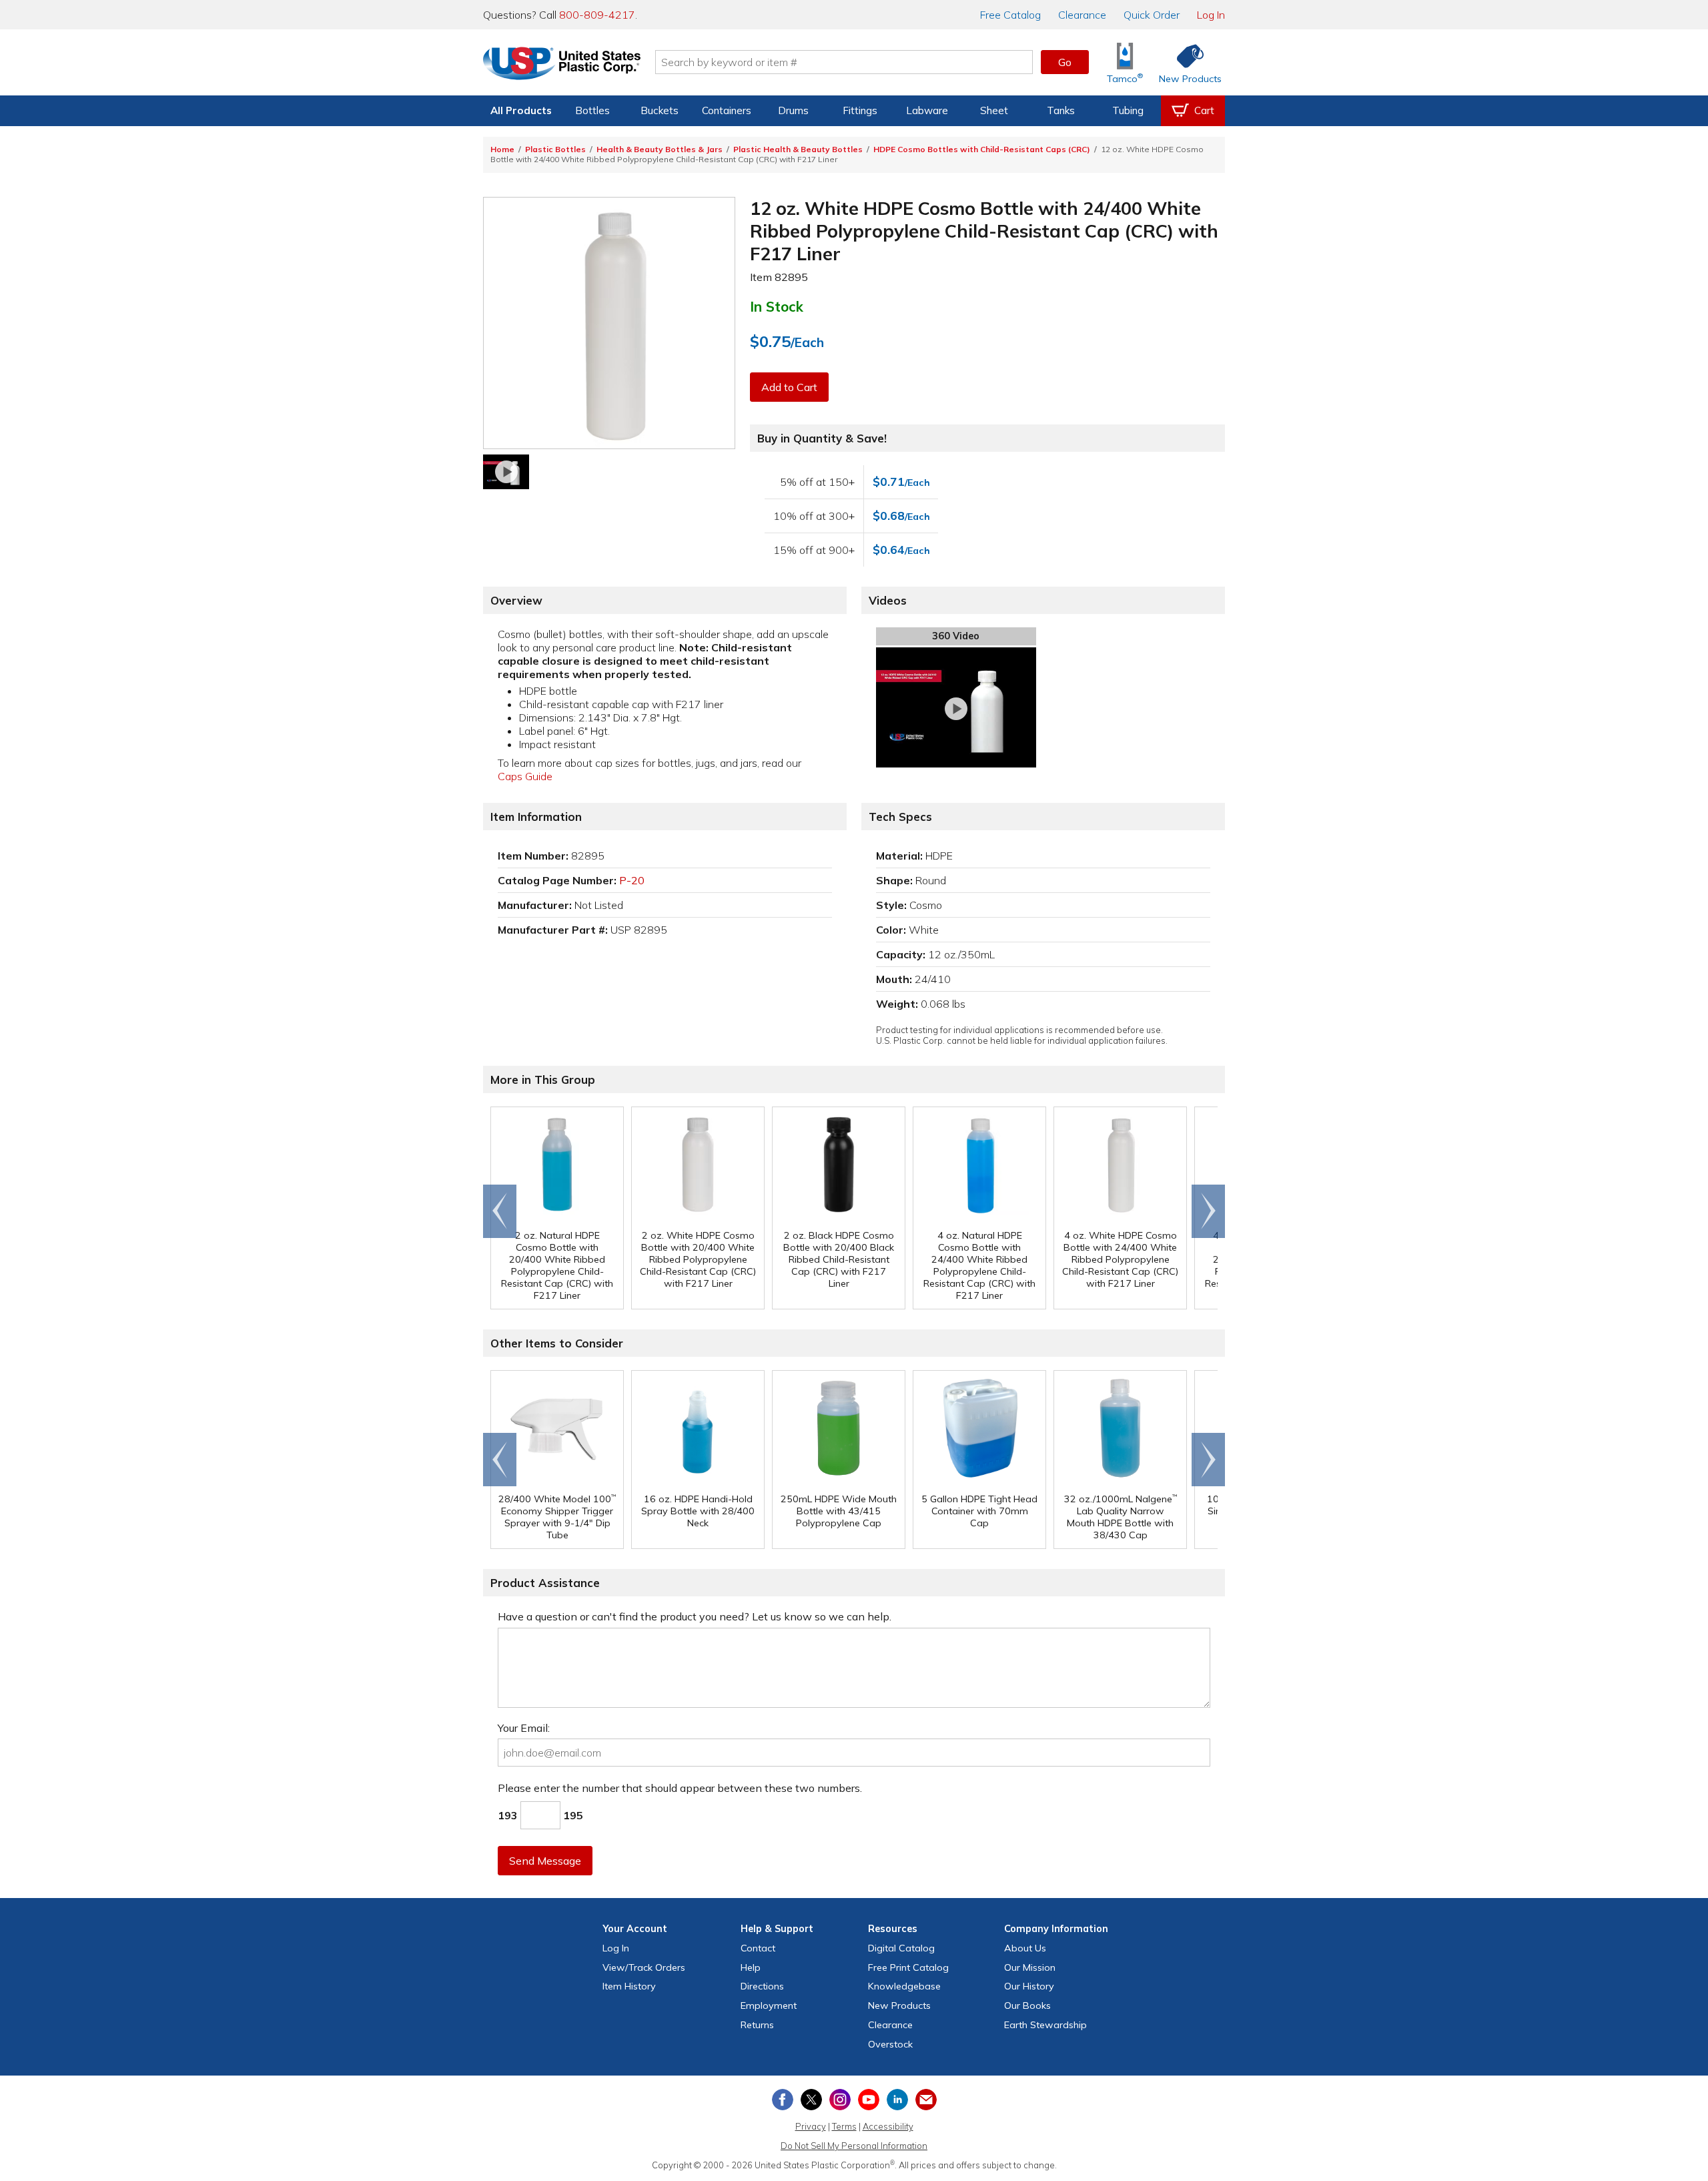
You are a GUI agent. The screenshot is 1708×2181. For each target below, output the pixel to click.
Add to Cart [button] (789, 387)
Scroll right (1208, 1211)
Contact (758, 1948)
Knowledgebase (904, 1986)
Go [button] (1065, 62)
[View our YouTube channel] (869, 2100)
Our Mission (1030, 1967)
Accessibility (888, 2126)
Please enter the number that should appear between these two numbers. (680, 1788)
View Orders (644, 1967)
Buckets (660, 110)
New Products (899, 2005)
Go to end (500, 1211)
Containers (727, 110)
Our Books (1027, 2005)
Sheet (994, 110)
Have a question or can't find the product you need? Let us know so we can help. (695, 1616)
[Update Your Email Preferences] (926, 2100)
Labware (927, 110)
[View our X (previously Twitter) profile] (811, 2100)
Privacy (811, 2126)
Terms (844, 2126)
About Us (1025, 1948)
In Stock (777, 306)
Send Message (545, 1861)
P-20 (632, 880)
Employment (769, 2005)
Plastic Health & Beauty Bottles (798, 149)
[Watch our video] (506, 472)
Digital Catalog (901, 1948)
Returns (757, 2025)
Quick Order (1152, 15)
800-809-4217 (597, 15)
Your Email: (524, 1728)
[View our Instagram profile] (840, 2100)
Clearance (1082, 15)
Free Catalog (908, 1967)
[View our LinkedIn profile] (897, 2100)
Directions (762, 1986)
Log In (1211, 15)
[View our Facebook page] (783, 2100)
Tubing (1128, 110)
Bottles (592, 110)
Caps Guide (525, 776)
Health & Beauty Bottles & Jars (660, 149)
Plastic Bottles (555, 149)
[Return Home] (562, 65)
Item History (629, 1986)
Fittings (860, 110)
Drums (793, 110)
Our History (1029, 1986)
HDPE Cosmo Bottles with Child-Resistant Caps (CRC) (982, 149)
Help (751, 1967)
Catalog (1010, 15)
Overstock (890, 2044)
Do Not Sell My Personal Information (854, 2146)
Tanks (1061, 110)
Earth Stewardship (1045, 2025)
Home (502, 149)
